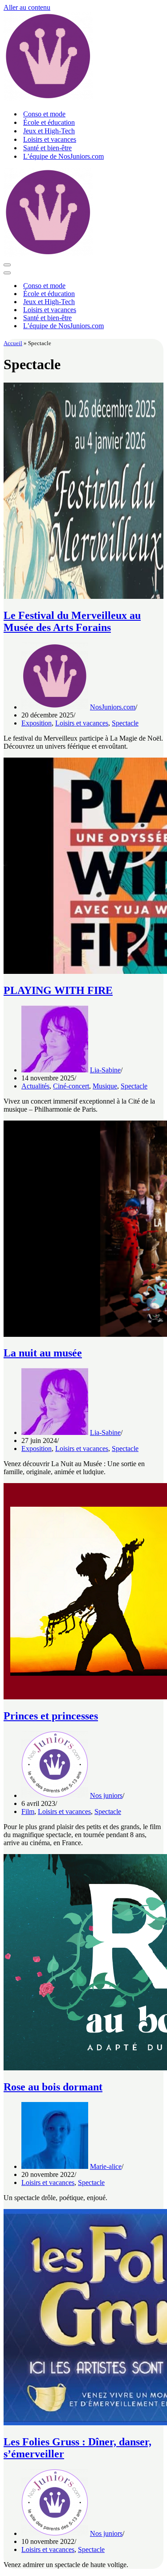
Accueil (13, 343)
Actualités (35, 1086)
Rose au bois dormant (53, 2087)
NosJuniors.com (113, 707)
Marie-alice (106, 2166)
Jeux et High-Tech (49, 131)
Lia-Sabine (105, 1070)
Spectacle (125, 723)
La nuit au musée (43, 1353)
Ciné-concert (71, 1086)
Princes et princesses (51, 1716)
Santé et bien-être (47, 148)
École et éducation (49, 122)
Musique (105, 1086)
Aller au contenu (27, 7)
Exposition (37, 723)
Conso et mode (44, 114)
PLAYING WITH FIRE (58, 990)
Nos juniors (106, 1795)
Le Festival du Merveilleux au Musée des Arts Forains (72, 621)
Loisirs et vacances (50, 139)
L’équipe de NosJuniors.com (63, 156)
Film (28, 1811)
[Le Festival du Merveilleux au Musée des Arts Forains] (83, 596)
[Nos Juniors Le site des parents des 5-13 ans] (48, 98)
